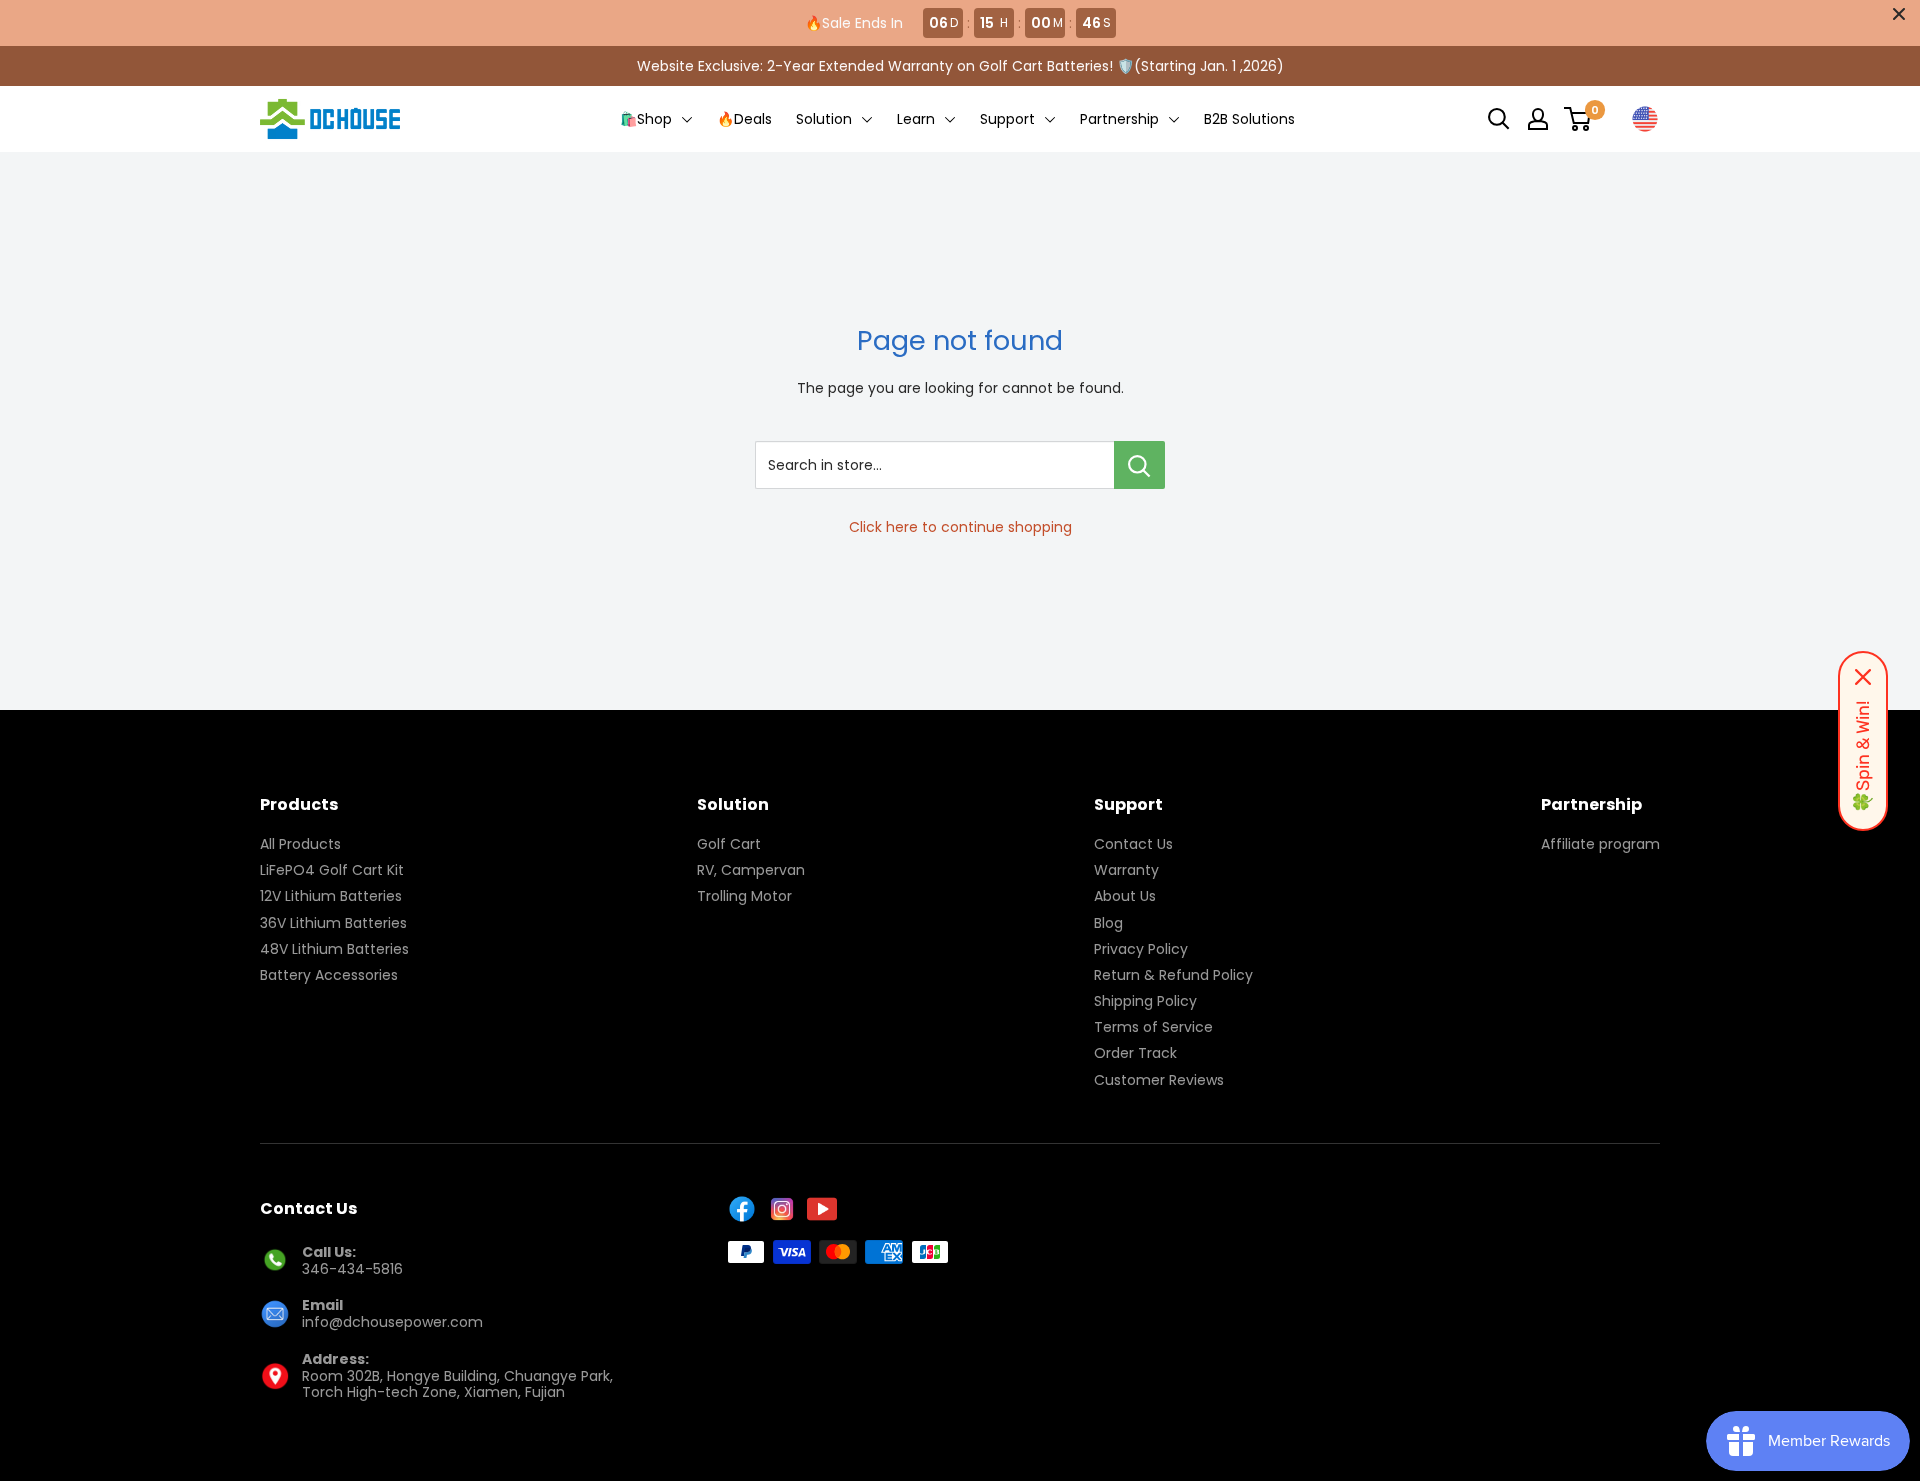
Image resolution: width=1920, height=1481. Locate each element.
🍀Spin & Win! (1863, 757)
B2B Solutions (1249, 119)
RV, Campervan (751, 870)
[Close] (1863, 677)
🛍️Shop (648, 119)
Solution (826, 119)
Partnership (1121, 119)
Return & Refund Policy (1173, 975)
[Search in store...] (1139, 465)
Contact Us (1133, 844)
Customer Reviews (1159, 1080)
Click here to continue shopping (960, 527)
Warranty (1126, 870)
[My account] (1538, 119)
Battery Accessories (329, 975)
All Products (300, 844)
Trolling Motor (744, 896)
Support (1009, 119)
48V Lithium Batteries (334, 949)
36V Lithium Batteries (333, 923)
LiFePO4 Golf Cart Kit (332, 870)
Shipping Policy (1145, 1001)
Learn (918, 119)
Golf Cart (729, 844)
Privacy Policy (1141, 949)
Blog (1108, 923)
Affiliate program (1600, 844)
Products (299, 804)
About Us (1125, 896)
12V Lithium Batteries (331, 896)
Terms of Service (1153, 1027)
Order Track (1135, 1053)
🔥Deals (744, 119)
